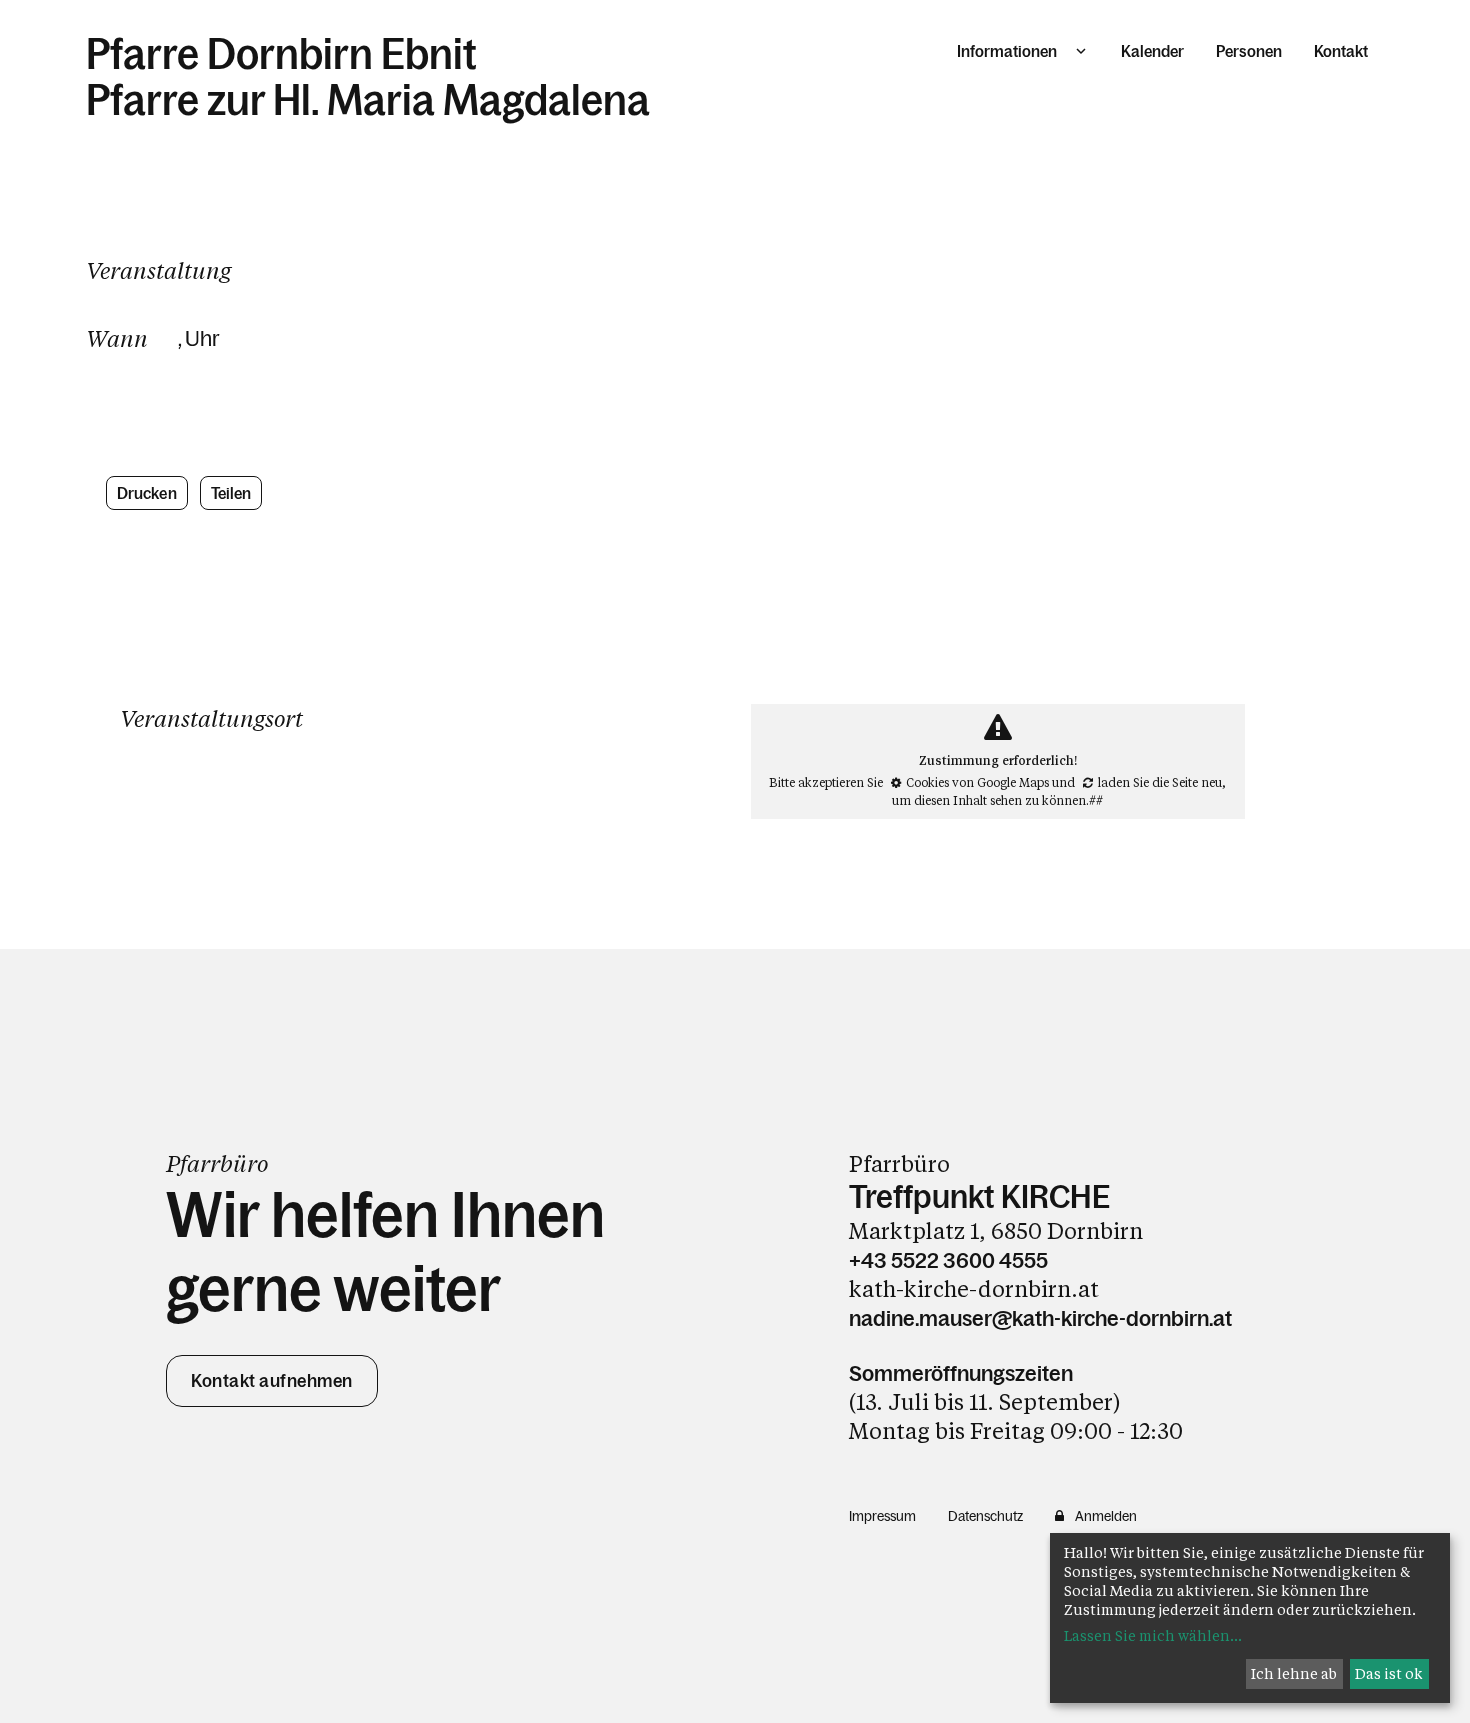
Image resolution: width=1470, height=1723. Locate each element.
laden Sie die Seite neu (1160, 782)
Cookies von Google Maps (977, 782)
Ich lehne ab (1294, 1673)
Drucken (147, 493)
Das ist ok (1389, 1673)
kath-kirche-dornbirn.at (974, 1288)
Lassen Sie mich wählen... (1153, 1635)
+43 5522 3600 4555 (948, 1260)
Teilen (231, 493)
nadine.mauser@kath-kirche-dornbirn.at (1040, 1318)
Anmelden (1106, 1516)
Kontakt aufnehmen (272, 1381)
